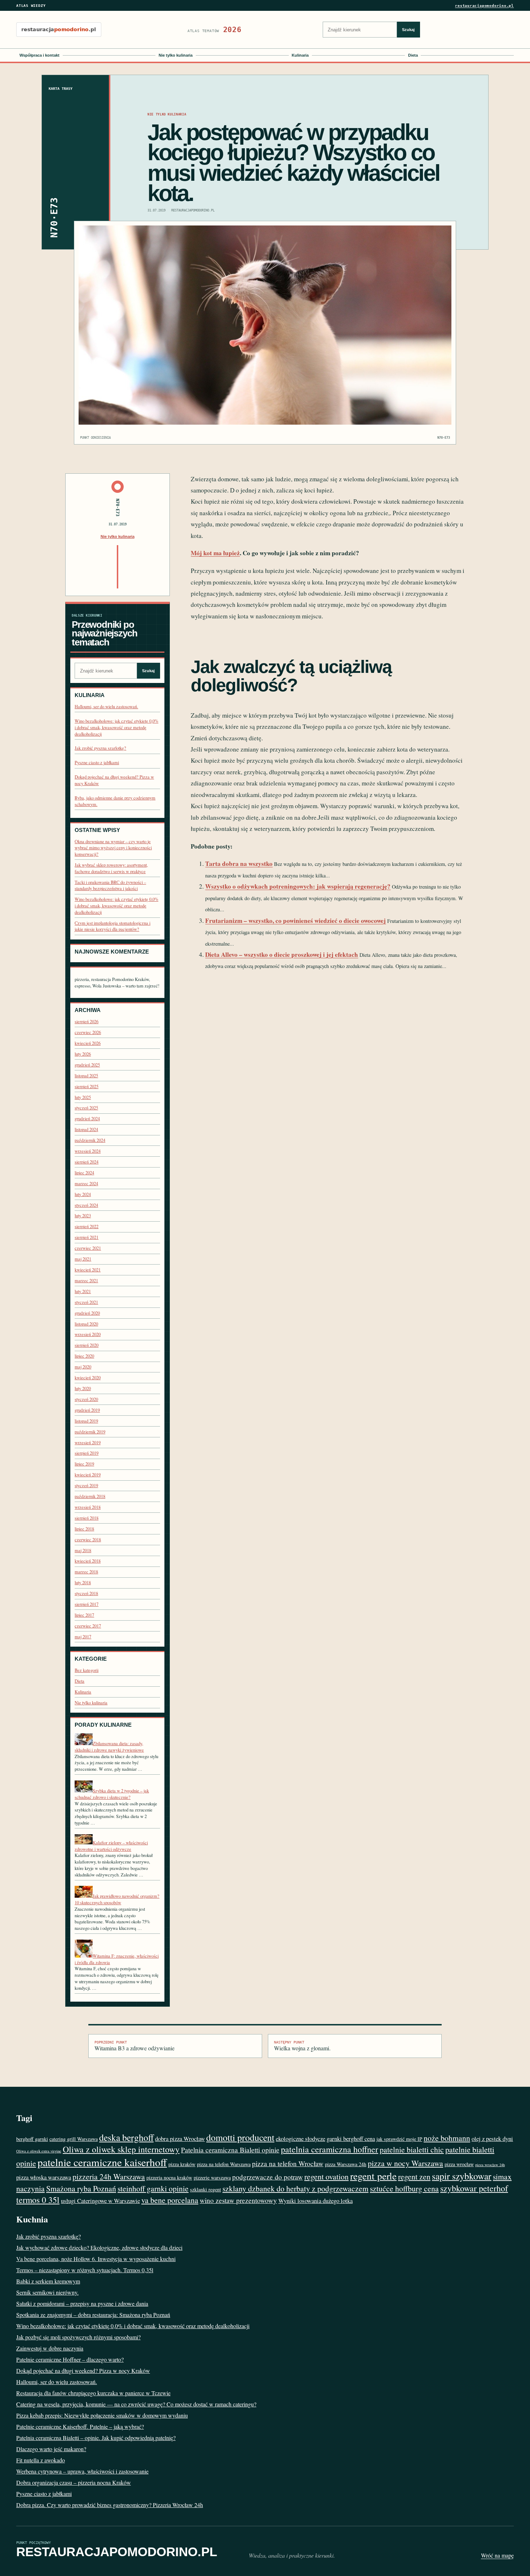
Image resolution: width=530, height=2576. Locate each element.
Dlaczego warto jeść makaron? (51, 2449)
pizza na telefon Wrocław (288, 2163)
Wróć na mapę (497, 2555)
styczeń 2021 (86, 1302)
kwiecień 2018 (88, 1561)
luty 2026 (83, 1054)
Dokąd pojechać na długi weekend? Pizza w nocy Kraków (83, 2371)
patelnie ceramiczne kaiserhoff (102, 2162)
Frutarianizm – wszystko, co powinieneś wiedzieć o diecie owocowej (295, 921)
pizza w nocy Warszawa (405, 2163)
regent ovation (326, 2176)
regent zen (414, 2176)
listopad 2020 (86, 1324)
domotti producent (240, 2137)
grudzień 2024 (87, 1119)
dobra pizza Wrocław (180, 2139)
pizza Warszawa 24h (346, 2164)
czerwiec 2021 (88, 1248)
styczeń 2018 (86, 1593)
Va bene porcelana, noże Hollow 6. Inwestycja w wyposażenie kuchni (96, 2259)
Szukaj (408, 30)
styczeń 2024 (86, 1205)
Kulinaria (300, 55)
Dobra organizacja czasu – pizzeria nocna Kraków (74, 2482)
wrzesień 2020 (88, 1334)
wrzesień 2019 (88, 1443)
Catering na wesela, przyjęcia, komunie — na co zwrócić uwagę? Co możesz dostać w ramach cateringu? (136, 2404)
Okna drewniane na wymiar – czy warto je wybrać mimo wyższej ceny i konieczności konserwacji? (113, 848)
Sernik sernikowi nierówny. (47, 2292)
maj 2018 (83, 1550)
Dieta (413, 55)
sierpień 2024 (87, 1162)
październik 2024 (90, 1140)
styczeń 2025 (86, 1108)
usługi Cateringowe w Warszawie (100, 2201)
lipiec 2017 (84, 1615)
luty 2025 (83, 1097)
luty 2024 (83, 1194)
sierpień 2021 (87, 1237)
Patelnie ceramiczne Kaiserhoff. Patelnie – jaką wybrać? (80, 2426)
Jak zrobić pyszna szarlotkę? (100, 748)
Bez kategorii (87, 1670)
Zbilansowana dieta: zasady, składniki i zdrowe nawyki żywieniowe (109, 1747)
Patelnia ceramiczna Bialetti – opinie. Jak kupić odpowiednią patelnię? (96, 2438)
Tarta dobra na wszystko (239, 864)
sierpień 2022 (87, 1226)
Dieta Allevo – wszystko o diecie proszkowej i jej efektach (282, 954)
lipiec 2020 (84, 1356)
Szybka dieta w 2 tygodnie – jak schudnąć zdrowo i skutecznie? (112, 1794)
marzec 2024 (86, 1184)
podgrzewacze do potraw (268, 2177)
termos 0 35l (38, 2200)
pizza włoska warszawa (44, 2177)
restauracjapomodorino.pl (484, 6)
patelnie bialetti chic (412, 2149)
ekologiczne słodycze (301, 2139)
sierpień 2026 (87, 1022)
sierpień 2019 (87, 1453)
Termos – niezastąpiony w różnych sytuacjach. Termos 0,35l (85, 2270)
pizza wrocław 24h (490, 2165)
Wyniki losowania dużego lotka (315, 2201)
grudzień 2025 (87, 1065)
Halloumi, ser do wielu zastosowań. (106, 707)
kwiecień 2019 (88, 1475)
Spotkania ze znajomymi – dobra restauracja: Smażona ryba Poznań (93, 2315)
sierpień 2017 (87, 1604)
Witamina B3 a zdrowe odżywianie (134, 2046)
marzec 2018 (86, 1572)
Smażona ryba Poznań (81, 2188)
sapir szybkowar (462, 2176)
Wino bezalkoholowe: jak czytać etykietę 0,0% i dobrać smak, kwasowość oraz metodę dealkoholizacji (116, 727)
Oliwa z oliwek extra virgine (39, 2151)
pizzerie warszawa (212, 2178)
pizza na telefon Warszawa (224, 2164)
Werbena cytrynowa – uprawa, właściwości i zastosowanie (82, 2471)
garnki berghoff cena (351, 2139)
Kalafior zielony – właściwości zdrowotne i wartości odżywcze (111, 1846)
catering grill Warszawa (74, 2139)
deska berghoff (126, 2137)
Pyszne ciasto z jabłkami (97, 763)
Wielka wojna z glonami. (302, 2046)
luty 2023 (83, 1216)
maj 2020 (83, 1367)
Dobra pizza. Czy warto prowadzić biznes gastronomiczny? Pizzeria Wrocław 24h (110, 2505)
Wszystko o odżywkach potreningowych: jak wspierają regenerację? (298, 886)
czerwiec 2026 (88, 1032)
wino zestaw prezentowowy (238, 2200)
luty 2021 (83, 1291)
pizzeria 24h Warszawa (109, 2176)
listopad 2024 (86, 1129)
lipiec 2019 (84, 1464)
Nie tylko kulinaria (176, 55)
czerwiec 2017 (88, 1626)
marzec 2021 (86, 1281)
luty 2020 (83, 1388)
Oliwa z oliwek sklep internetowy (121, 2149)
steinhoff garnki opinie (153, 2188)
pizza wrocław (459, 2164)
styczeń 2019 (86, 1486)
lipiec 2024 (84, 1173)
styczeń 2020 (86, 1399)
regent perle (373, 2176)
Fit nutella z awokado (41, 2460)
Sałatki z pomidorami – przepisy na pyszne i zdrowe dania (82, 2303)
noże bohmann (447, 2138)
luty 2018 (83, 1583)
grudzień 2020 (87, 1313)
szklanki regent (206, 2189)
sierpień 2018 (87, 1518)
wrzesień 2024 (88, 1151)
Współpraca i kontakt (39, 55)
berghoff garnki (32, 2139)
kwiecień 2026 (88, 1043)
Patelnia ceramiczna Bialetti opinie (230, 2150)
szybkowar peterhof (474, 2188)
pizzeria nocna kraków (169, 2178)
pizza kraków (182, 2164)
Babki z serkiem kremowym (48, 2281)
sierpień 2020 (87, 1345)
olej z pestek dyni (492, 2139)
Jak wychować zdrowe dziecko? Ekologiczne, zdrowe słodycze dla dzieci (99, 2248)
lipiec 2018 (84, 1529)
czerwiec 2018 (88, 1540)
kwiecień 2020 (88, 1378)
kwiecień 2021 (88, 1270)
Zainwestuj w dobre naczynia (50, 2348)
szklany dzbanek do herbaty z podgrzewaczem (295, 2188)
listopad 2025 (86, 1076)
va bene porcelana (170, 2200)
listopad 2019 (86, 1421)
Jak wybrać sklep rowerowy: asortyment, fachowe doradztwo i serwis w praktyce (111, 868)
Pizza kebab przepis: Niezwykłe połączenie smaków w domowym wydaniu (102, 2415)
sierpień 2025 (87, 1087)
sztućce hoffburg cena (404, 2188)
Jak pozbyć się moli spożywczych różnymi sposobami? (78, 2337)
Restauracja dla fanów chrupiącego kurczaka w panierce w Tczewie (93, 2393)
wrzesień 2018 (88, 1507)
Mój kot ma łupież (215, 553)
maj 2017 (83, 1637)
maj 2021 (83, 1259)
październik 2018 (90, 1496)
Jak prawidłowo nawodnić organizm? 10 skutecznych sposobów (117, 1899)
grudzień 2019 (87, 1410)
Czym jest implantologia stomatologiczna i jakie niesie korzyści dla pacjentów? (112, 926)
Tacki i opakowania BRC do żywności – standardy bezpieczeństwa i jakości (110, 886)
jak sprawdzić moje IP (399, 2139)
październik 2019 (90, 1432)
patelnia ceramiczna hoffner (330, 2149)
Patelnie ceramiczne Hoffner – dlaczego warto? (70, 2359)
